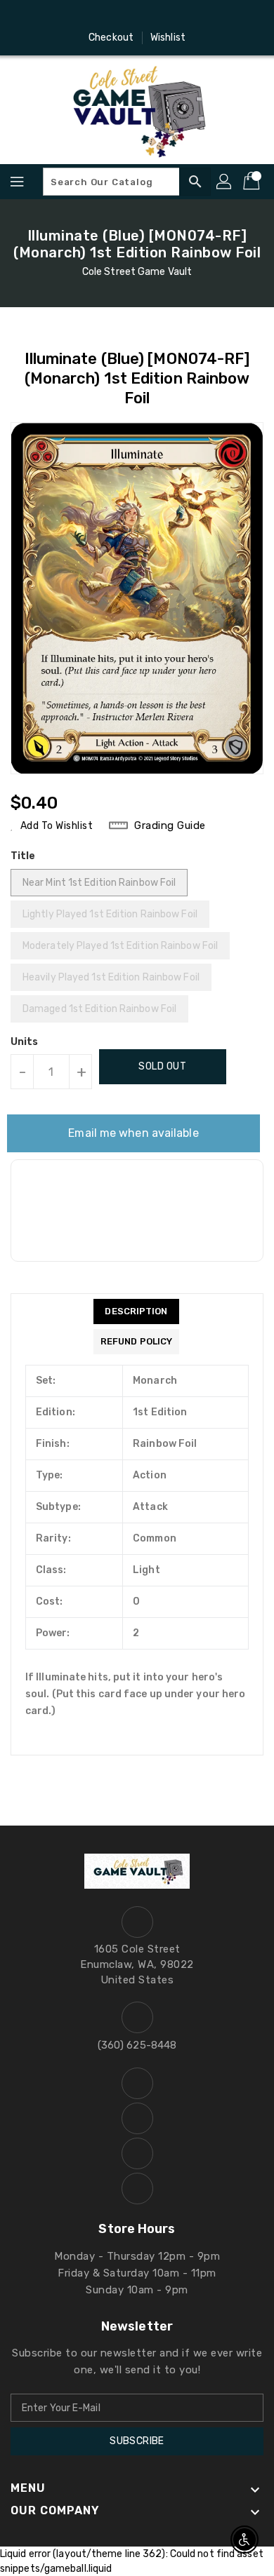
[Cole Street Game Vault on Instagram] (124, 16)
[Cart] (253, 182)
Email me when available (133, 1133)
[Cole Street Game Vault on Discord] (150, 16)
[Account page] (225, 182)
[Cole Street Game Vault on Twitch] (177, 16)
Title (23, 856)
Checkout (111, 38)
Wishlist (168, 38)
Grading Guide (170, 825)
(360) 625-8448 (137, 2045)
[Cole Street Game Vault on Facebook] (97, 16)
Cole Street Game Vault (137, 272)
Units (25, 1042)
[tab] (136, 1311)
